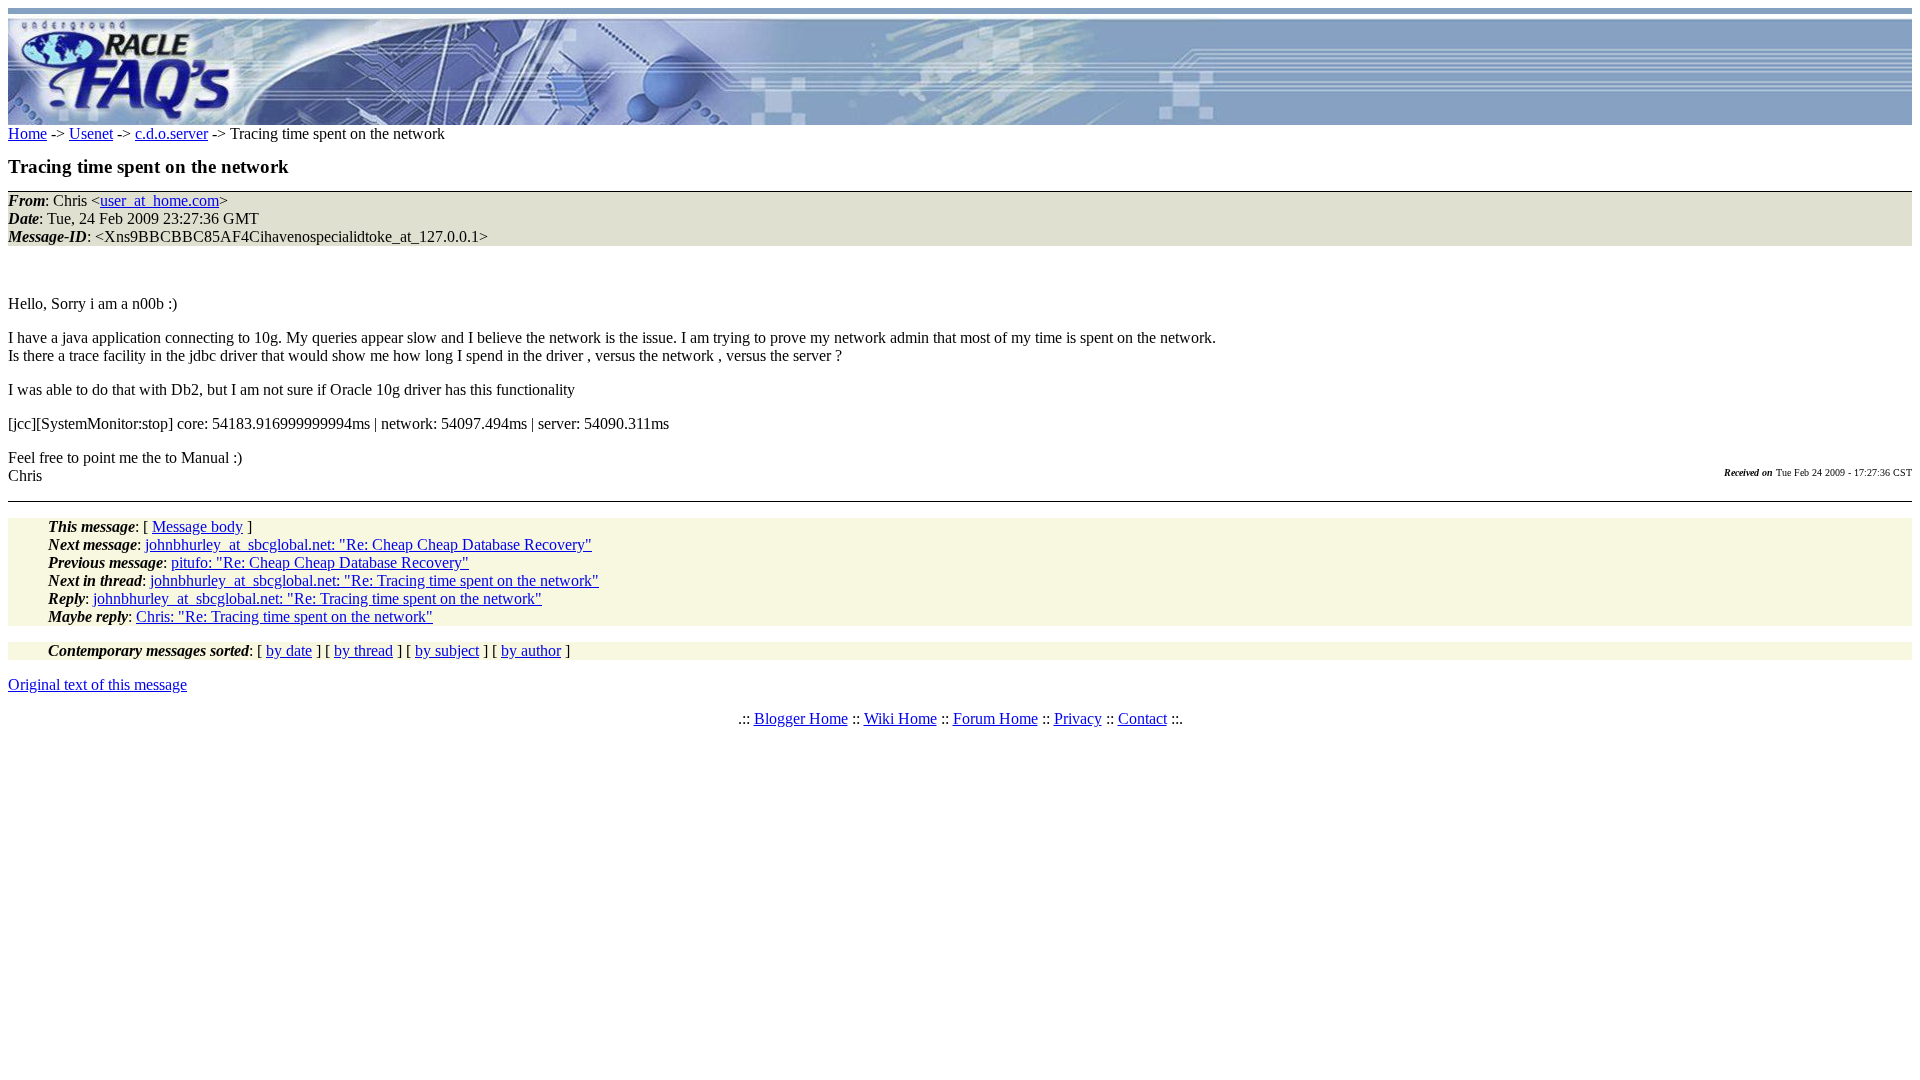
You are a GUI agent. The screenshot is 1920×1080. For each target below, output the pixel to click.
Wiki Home (900, 718)
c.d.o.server (171, 133)
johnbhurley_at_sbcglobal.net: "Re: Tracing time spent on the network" (374, 580)
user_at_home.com (159, 200)
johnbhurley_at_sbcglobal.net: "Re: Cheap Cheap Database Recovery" (368, 544)
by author (531, 650)
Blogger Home (801, 718)
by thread (363, 650)
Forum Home (995, 718)
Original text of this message (97, 684)
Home (27, 133)
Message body (197, 526)
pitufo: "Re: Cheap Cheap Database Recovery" (320, 562)
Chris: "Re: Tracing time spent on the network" (284, 616)
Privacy (1078, 718)
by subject (447, 650)
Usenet (91, 133)
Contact (1142, 718)
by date (289, 650)
